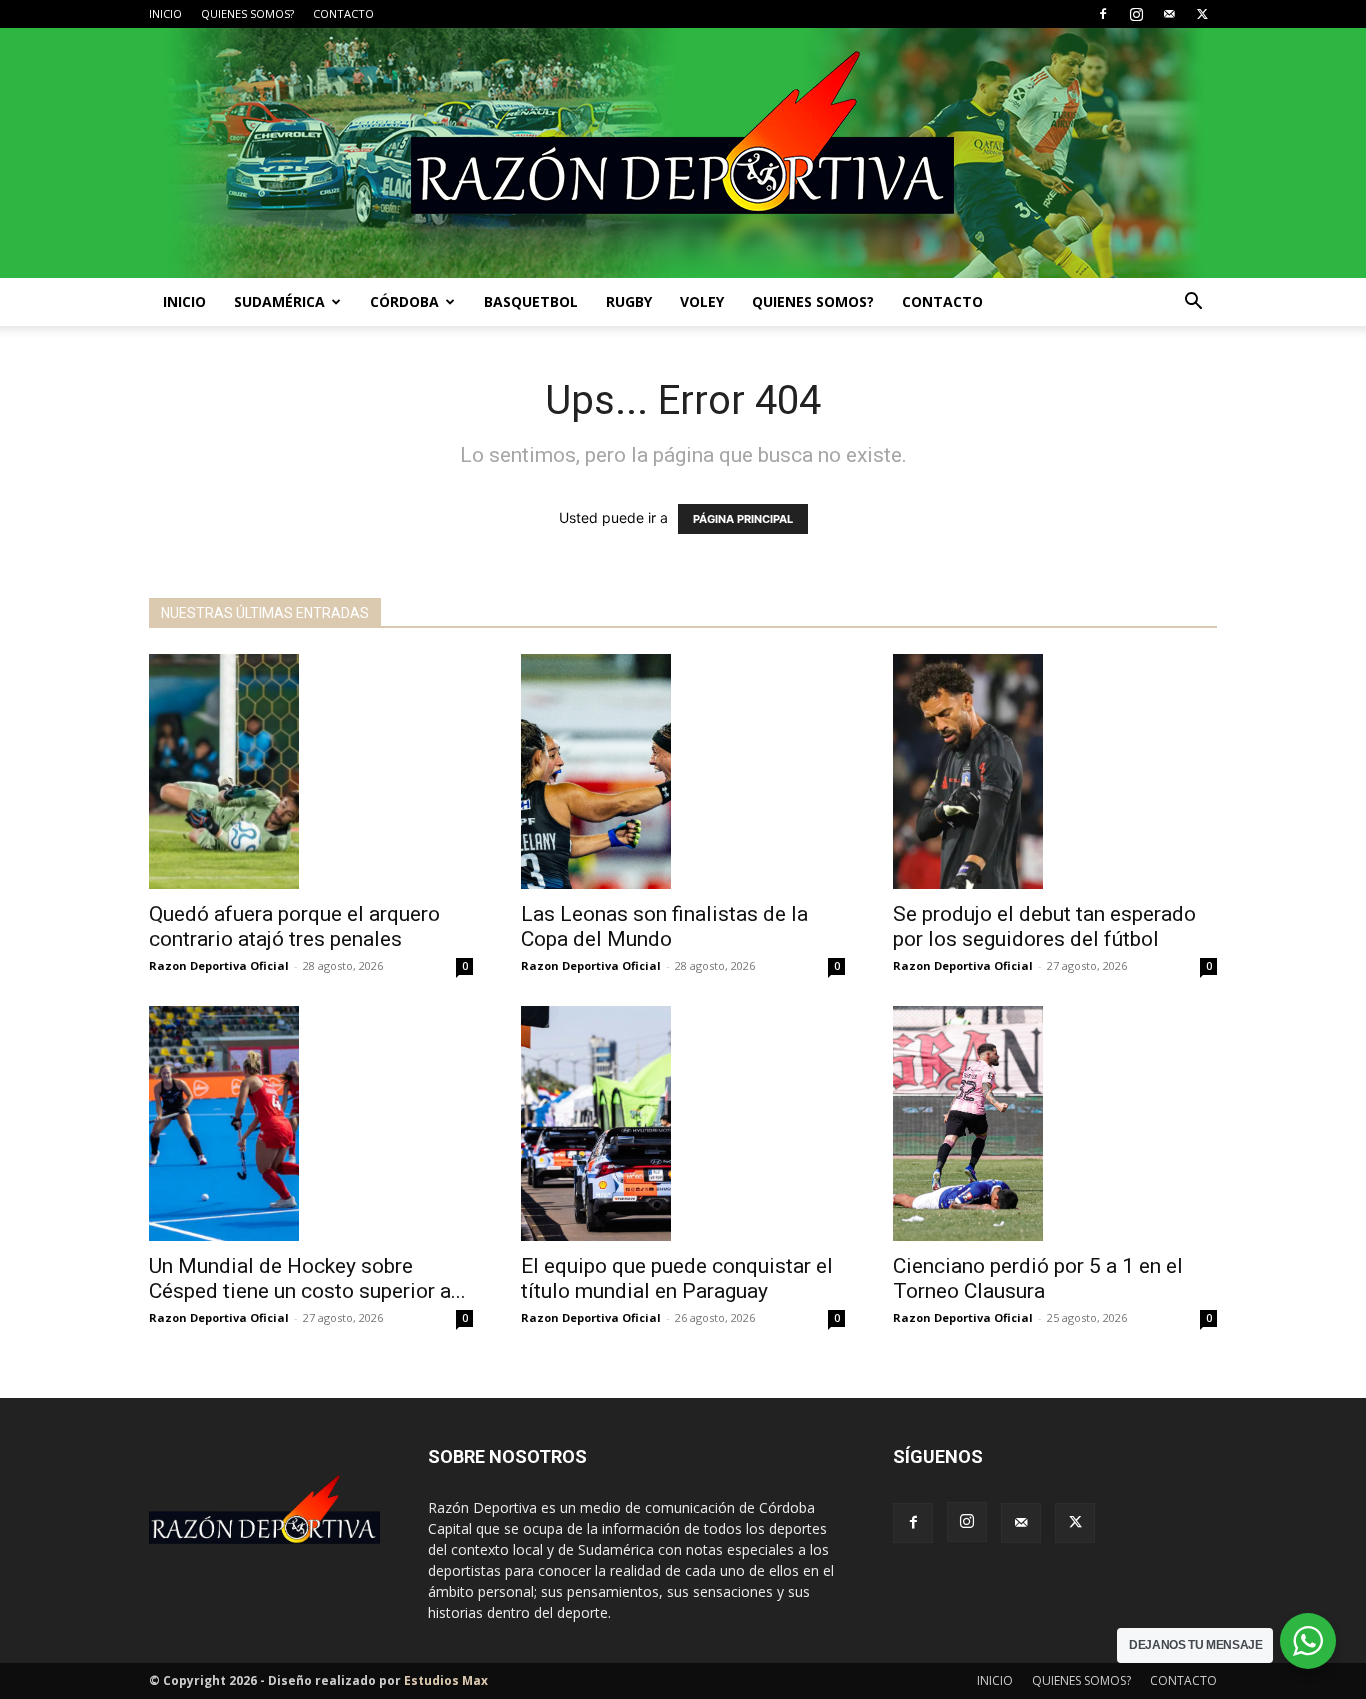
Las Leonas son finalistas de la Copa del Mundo (664, 926)
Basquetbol (531, 301)
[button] (1193, 303)
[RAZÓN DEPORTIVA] (683, 153)
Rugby (629, 301)
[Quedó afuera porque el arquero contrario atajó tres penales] (311, 771)
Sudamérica (279, 301)
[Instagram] (1136, 14)
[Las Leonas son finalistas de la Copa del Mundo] (683, 771)
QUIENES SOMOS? (247, 13)
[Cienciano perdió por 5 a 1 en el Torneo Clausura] (1055, 1123)
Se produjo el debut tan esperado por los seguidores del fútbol (1044, 926)
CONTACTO (343, 13)
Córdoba (404, 301)
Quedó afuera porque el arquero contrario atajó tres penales (294, 926)
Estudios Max (446, 1680)
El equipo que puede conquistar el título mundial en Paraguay (677, 1278)
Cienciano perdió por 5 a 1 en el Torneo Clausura (1038, 1278)
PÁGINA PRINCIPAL (743, 519)
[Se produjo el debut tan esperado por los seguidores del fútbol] (1055, 771)
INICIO (165, 13)
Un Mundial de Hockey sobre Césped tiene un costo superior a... (307, 1278)
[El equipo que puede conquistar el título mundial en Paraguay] (683, 1123)
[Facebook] (1103, 14)
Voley (702, 301)
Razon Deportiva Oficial (219, 965)
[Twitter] (1202, 14)
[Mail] (1169, 14)
